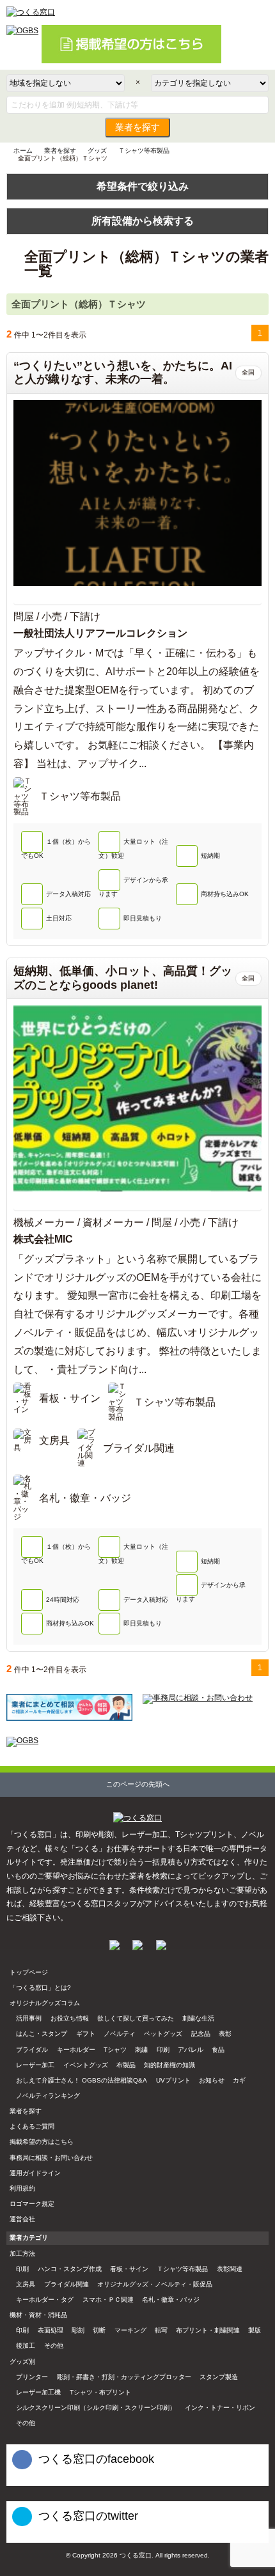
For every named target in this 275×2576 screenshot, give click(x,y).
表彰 (225, 2034)
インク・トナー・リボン (220, 2408)
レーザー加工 (35, 2065)
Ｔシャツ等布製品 (144, 151)
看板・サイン (129, 2269)
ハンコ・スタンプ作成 (70, 2269)
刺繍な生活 (198, 2018)
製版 (255, 2330)
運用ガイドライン (35, 2173)
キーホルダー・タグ (45, 2300)
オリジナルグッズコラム (45, 2003)
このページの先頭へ (138, 1784)
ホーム (23, 151)
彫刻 (78, 2330)
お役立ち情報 (70, 2018)
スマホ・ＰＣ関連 (108, 2300)
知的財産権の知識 (169, 2065)
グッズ (97, 151)
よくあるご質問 (32, 2126)
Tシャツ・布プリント (100, 2392)
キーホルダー (76, 2050)
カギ (239, 2080)
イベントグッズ (86, 2065)
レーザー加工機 (38, 2392)
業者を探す (137, 128)
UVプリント (173, 2080)
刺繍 (141, 2050)
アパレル (191, 2050)
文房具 (26, 2284)
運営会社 (22, 2219)
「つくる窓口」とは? (40, 1988)
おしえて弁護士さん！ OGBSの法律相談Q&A (82, 2080)
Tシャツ (115, 2050)
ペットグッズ (163, 2034)
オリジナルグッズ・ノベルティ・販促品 (155, 2284)
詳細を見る (137, 598)
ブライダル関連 (67, 2284)
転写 (161, 2330)
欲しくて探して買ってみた (136, 2018)
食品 (218, 2050)
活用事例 (29, 2018)
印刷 (163, 2050)
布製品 (126, 2065)
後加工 (26, 2346)
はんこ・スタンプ (42, 2034)
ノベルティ (120, 2034)
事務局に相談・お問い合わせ (51, 2158)
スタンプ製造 (219, 2377)
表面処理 (51, 2330)
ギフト (86, 2034)
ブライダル (32, 2050)
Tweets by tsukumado (38, 2537)
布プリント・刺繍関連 (208, 2330)
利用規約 (22, 2188)
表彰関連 (230, 2269)
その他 (54, 2346)
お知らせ (212, 2080)
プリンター (32, 2377)
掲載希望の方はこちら (42, 2142)
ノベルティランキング (48, 2096)
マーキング (130, 2330)
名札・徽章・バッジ (171, 2300)
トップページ (29, 1972)
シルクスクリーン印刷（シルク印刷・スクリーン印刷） (96, 2408)
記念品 (201, 2034)
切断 (99, 2330)
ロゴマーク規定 (32, 2204)
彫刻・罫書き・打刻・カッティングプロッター (124, 2377)
